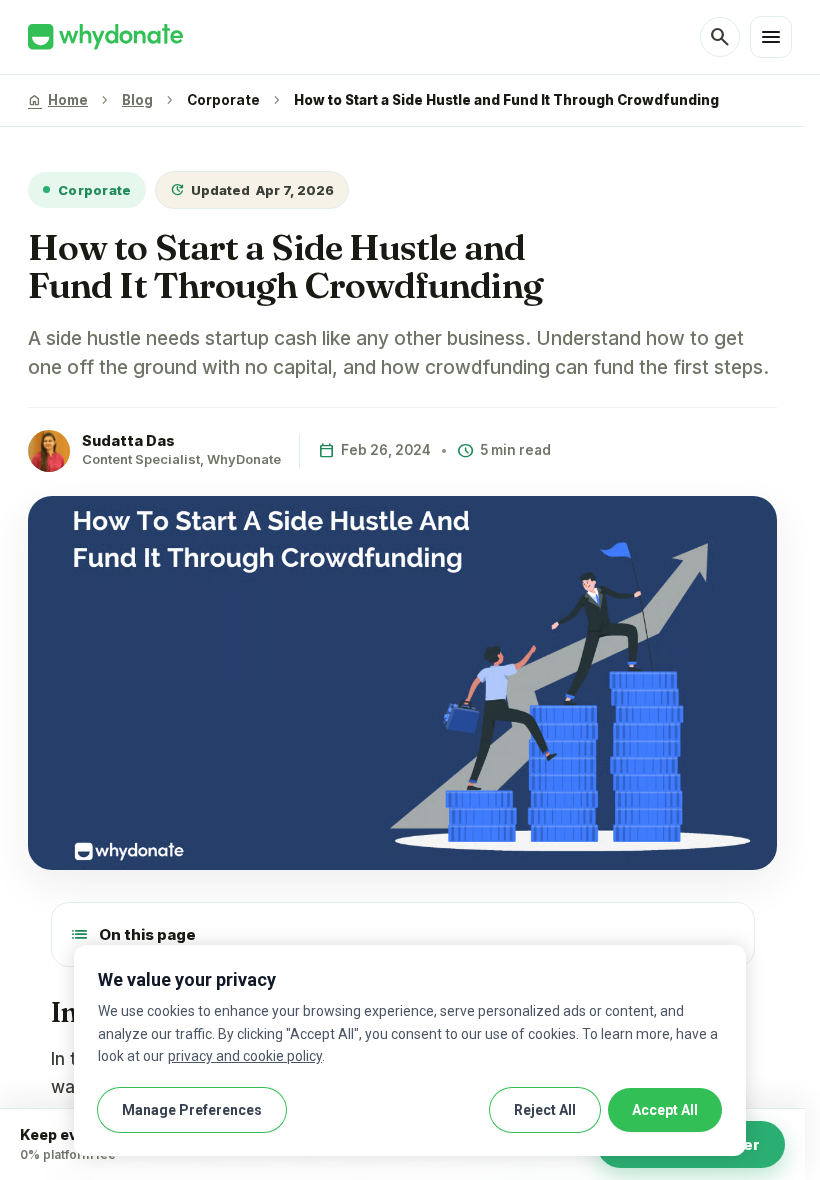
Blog (137, 100)
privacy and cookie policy (245, 1056)
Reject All (545, 1110)
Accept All (665, 1110)
